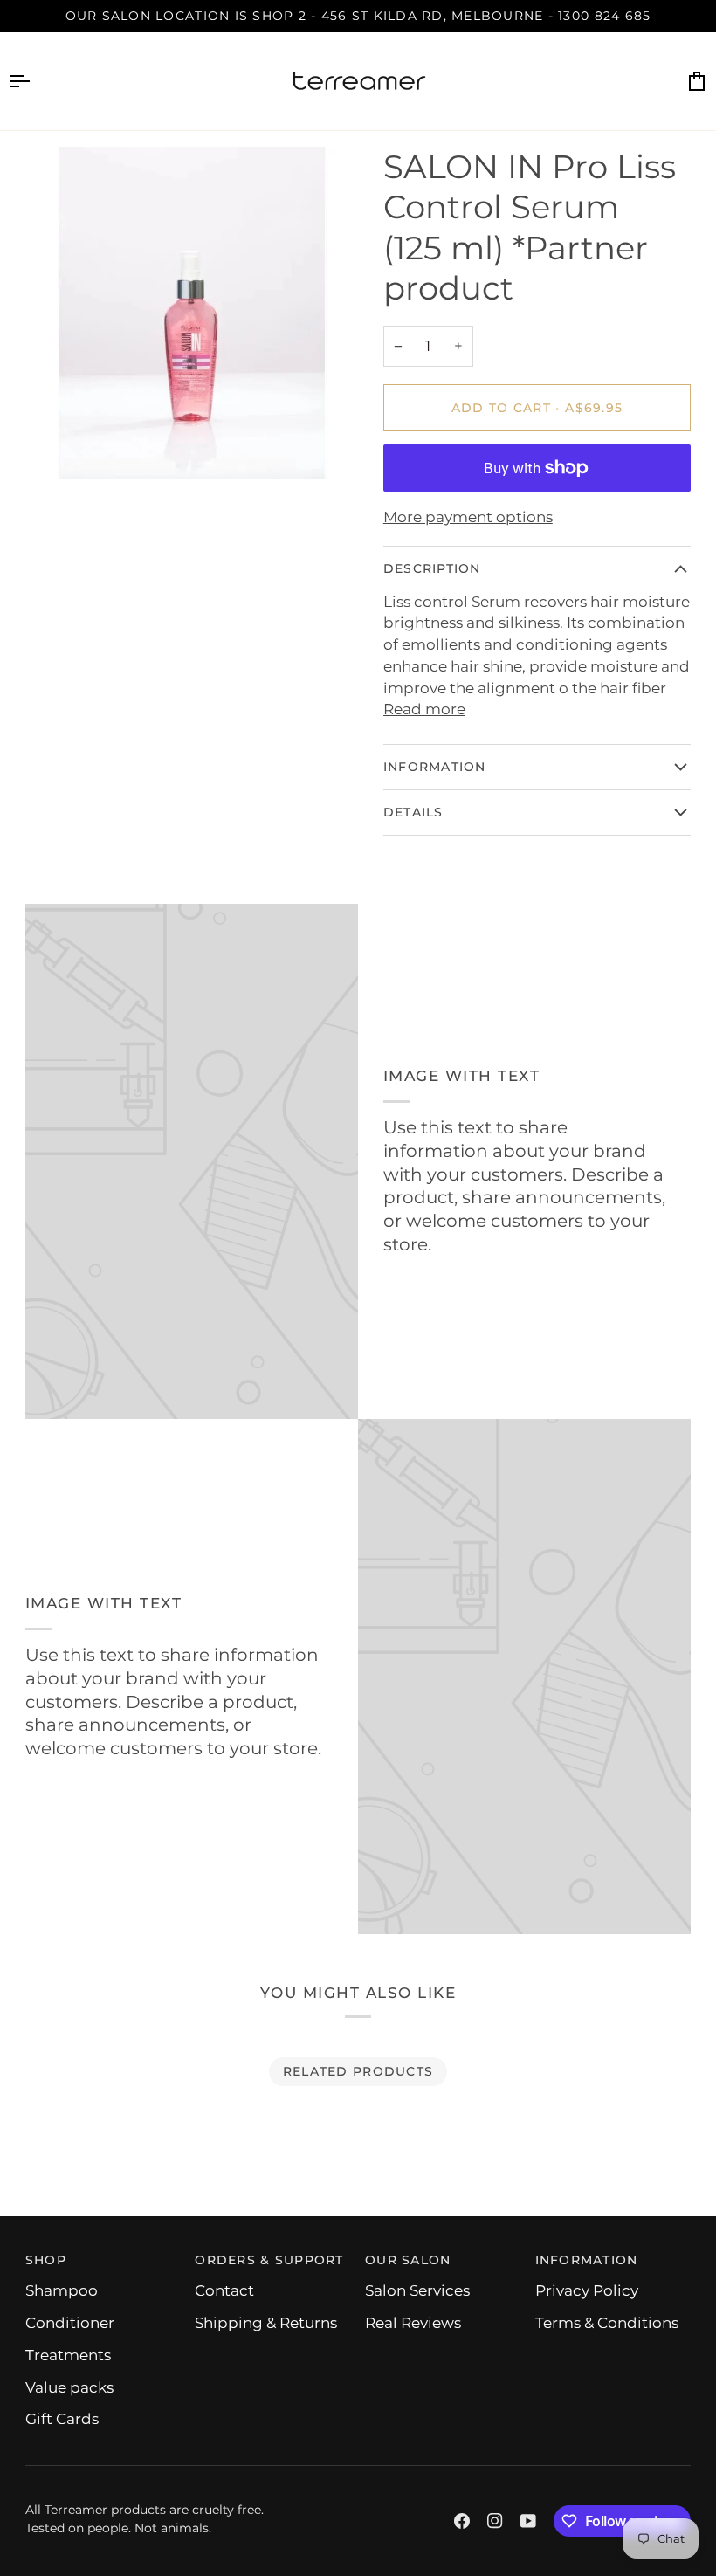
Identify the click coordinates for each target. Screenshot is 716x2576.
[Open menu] (35, 81)
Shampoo (62, 2290)
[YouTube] (528, 2521)
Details (413, 812)
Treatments (68, 2355)
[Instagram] (495, 2521)
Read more (424, 709)
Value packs (69, 2387)
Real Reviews (413, 2323)
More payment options (468, 517)
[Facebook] (462, 2521)
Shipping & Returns (266, 2323)
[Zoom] (58, 447)
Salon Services (417, 2290)
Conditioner (70, 2323)
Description (432, 568)
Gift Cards (62, 2419)
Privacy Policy (587, 2290)
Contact (224, 2290)
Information (435, 767)
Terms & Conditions (607, 2323)
